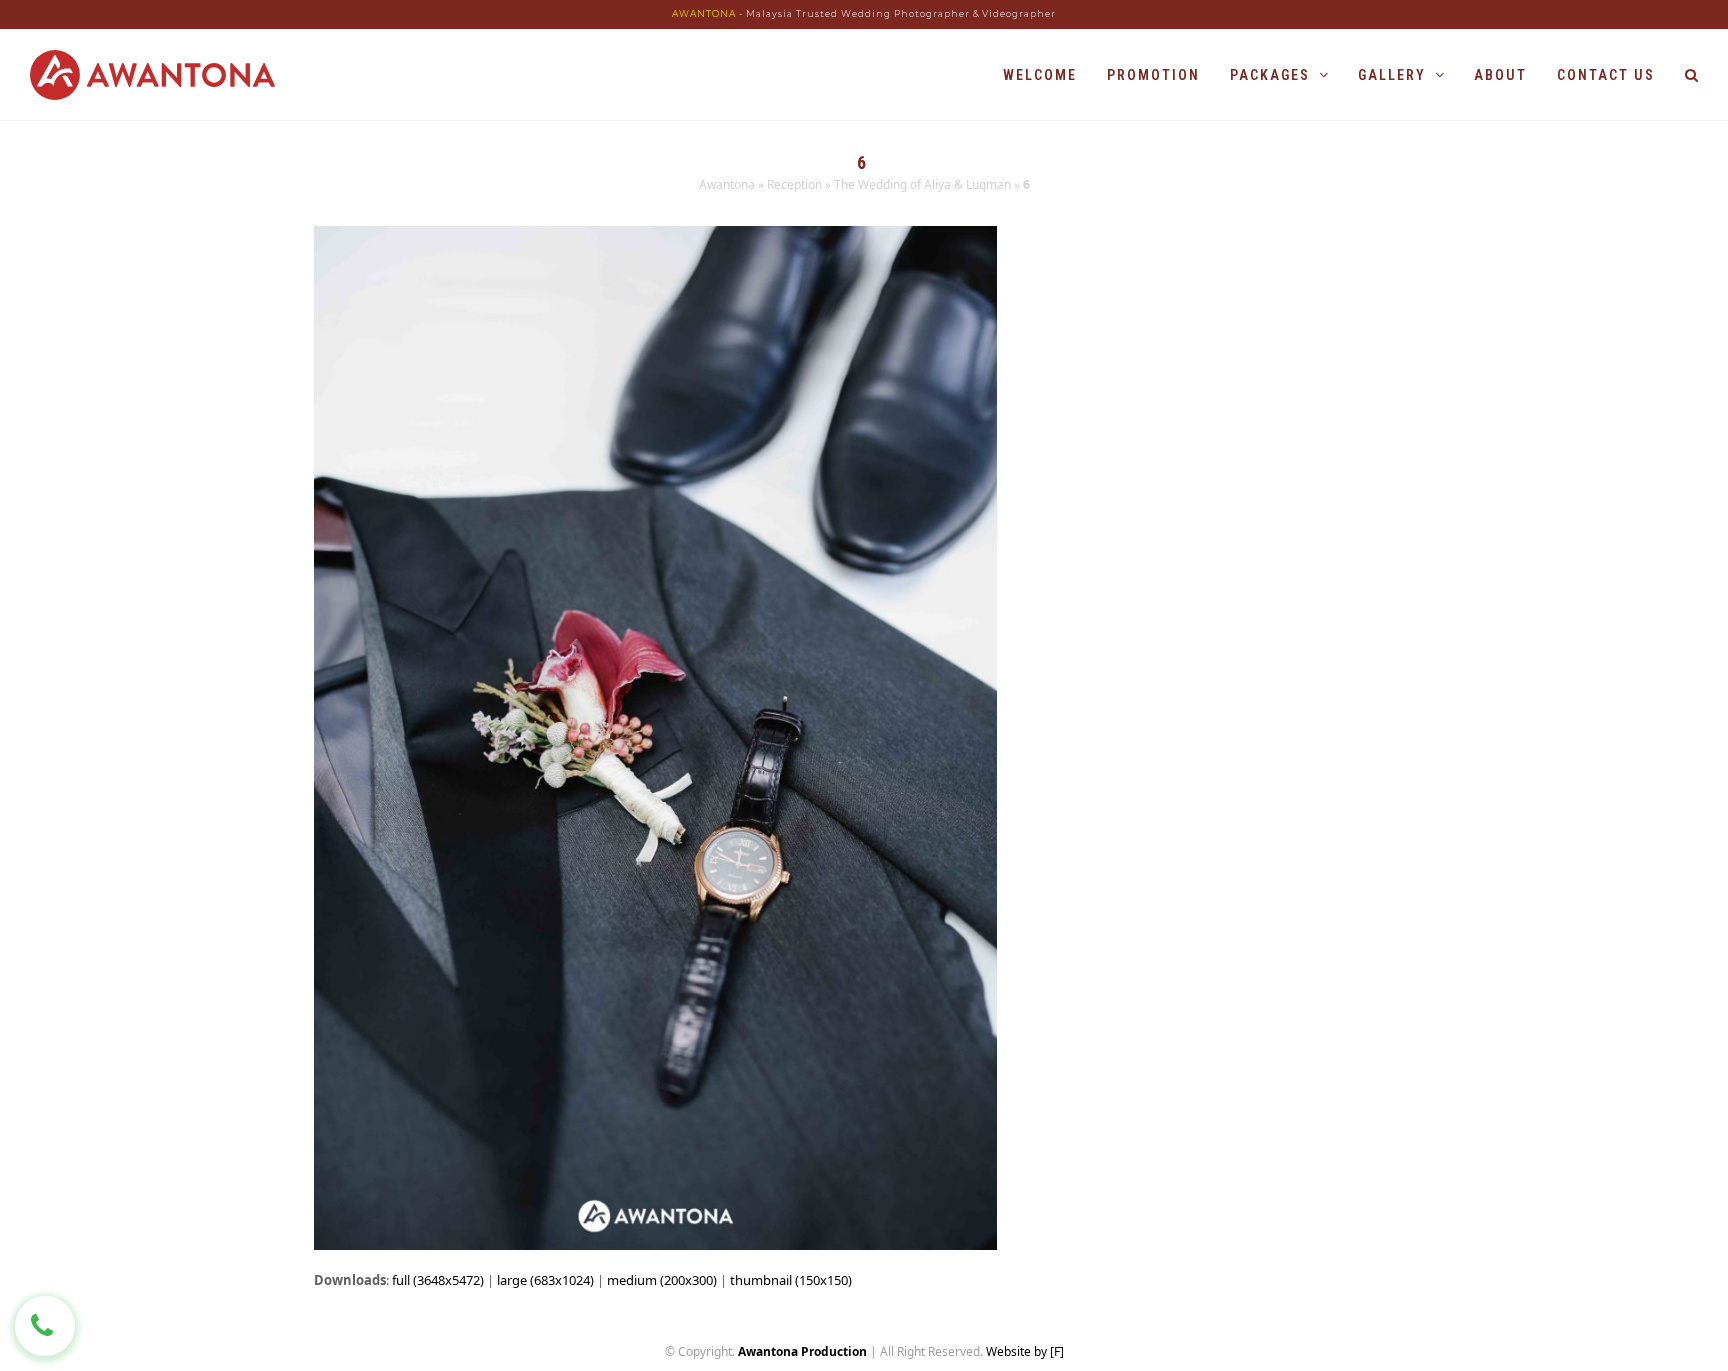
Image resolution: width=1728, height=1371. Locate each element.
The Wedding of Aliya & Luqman (922, 184)
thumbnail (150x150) (791, 1280)
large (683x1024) (545, 1280)
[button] (1691, 75)
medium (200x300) (662, 1280)
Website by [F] (1025, 1351)
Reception (794, 184)
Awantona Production (802, 1351)
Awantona (727, 184)
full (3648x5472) (438, 1280)
